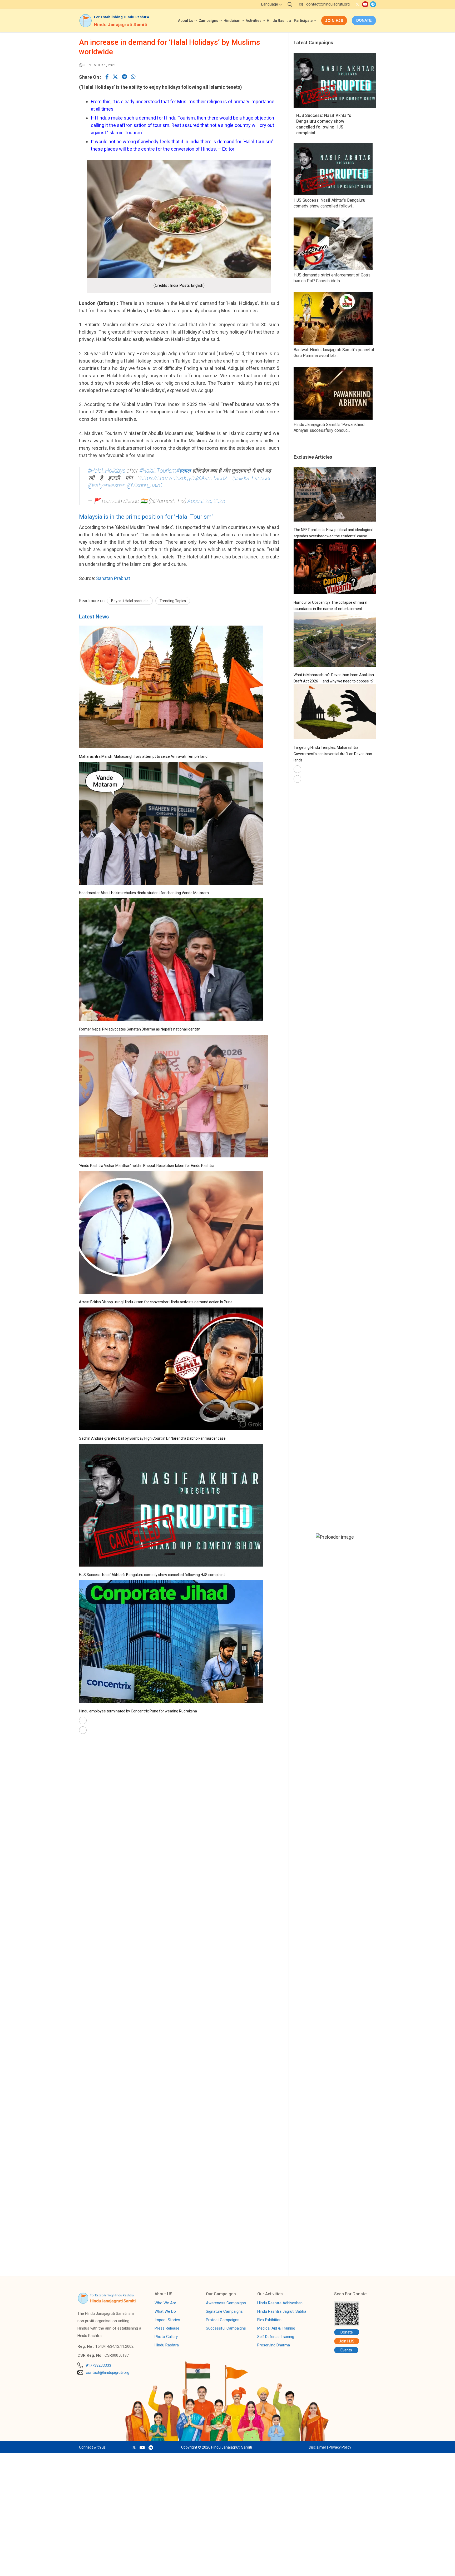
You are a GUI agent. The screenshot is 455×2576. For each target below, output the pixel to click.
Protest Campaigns (223, 2320)
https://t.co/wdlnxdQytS (168, 478)
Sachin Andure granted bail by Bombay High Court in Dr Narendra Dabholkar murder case (152, 1438)
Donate (347, 2332)
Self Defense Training (276, 2337)
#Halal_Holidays (107, 471)
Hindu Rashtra (167, 2345)
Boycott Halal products (130, 601)
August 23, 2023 (206, 501)
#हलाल (184, 471)
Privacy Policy (340, 2447)
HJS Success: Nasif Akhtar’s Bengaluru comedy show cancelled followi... (329, 203)
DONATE (364, 20)
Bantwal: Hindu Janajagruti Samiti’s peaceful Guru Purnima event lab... (334, 353)
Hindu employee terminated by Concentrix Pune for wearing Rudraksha (138, 1711)
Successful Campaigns (226, 2329)
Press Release (167, 2329)
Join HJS (334, 21)
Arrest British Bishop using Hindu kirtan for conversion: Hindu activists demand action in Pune (156, 1302)
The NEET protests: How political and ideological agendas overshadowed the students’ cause (333, 533)
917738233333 (98, 2365)
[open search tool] (290, 4)
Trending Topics (173, 601)
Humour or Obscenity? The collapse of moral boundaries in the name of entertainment (330, 606)
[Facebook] (107, 77)
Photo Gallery (166, 2337)
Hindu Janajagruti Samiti (121, 24)
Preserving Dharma (274, 2345)
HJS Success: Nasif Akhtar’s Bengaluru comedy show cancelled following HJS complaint (152, 1575)
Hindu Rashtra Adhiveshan (280, 2303)
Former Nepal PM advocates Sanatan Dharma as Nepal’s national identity (139, 1029)
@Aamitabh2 (212, 478)
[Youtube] (365, 4)
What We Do (165, 2312)
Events (346, 2350)
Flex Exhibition (269, 2320)
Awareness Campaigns (226, 2303)
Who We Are (165, 2303)
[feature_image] (171, 747)
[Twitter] (357, 4)
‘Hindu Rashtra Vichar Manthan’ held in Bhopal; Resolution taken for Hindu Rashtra (147, 1166)
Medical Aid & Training (276, 2329)
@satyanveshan (107, 485)
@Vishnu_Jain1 (145, 485)
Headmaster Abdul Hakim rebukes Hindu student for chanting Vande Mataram (144, 893)
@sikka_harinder (252, 478)
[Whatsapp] (133, 77)
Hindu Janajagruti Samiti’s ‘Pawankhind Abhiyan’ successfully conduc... (329, 427)
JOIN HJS (47, 2566)
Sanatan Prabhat (113, 578)
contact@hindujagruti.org (328, 4)
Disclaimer (318, 2447)
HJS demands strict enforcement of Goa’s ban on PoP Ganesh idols (332, 278)
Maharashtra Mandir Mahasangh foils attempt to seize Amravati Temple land (143, 756)
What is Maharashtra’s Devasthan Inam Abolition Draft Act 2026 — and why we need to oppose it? (334, 678)
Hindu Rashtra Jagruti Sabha (282, 2312)
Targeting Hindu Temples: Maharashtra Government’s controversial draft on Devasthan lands (333, 754)
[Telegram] (373, 4)
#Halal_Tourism (158, 471)
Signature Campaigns (224, 2312)
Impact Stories (167, 2320)
